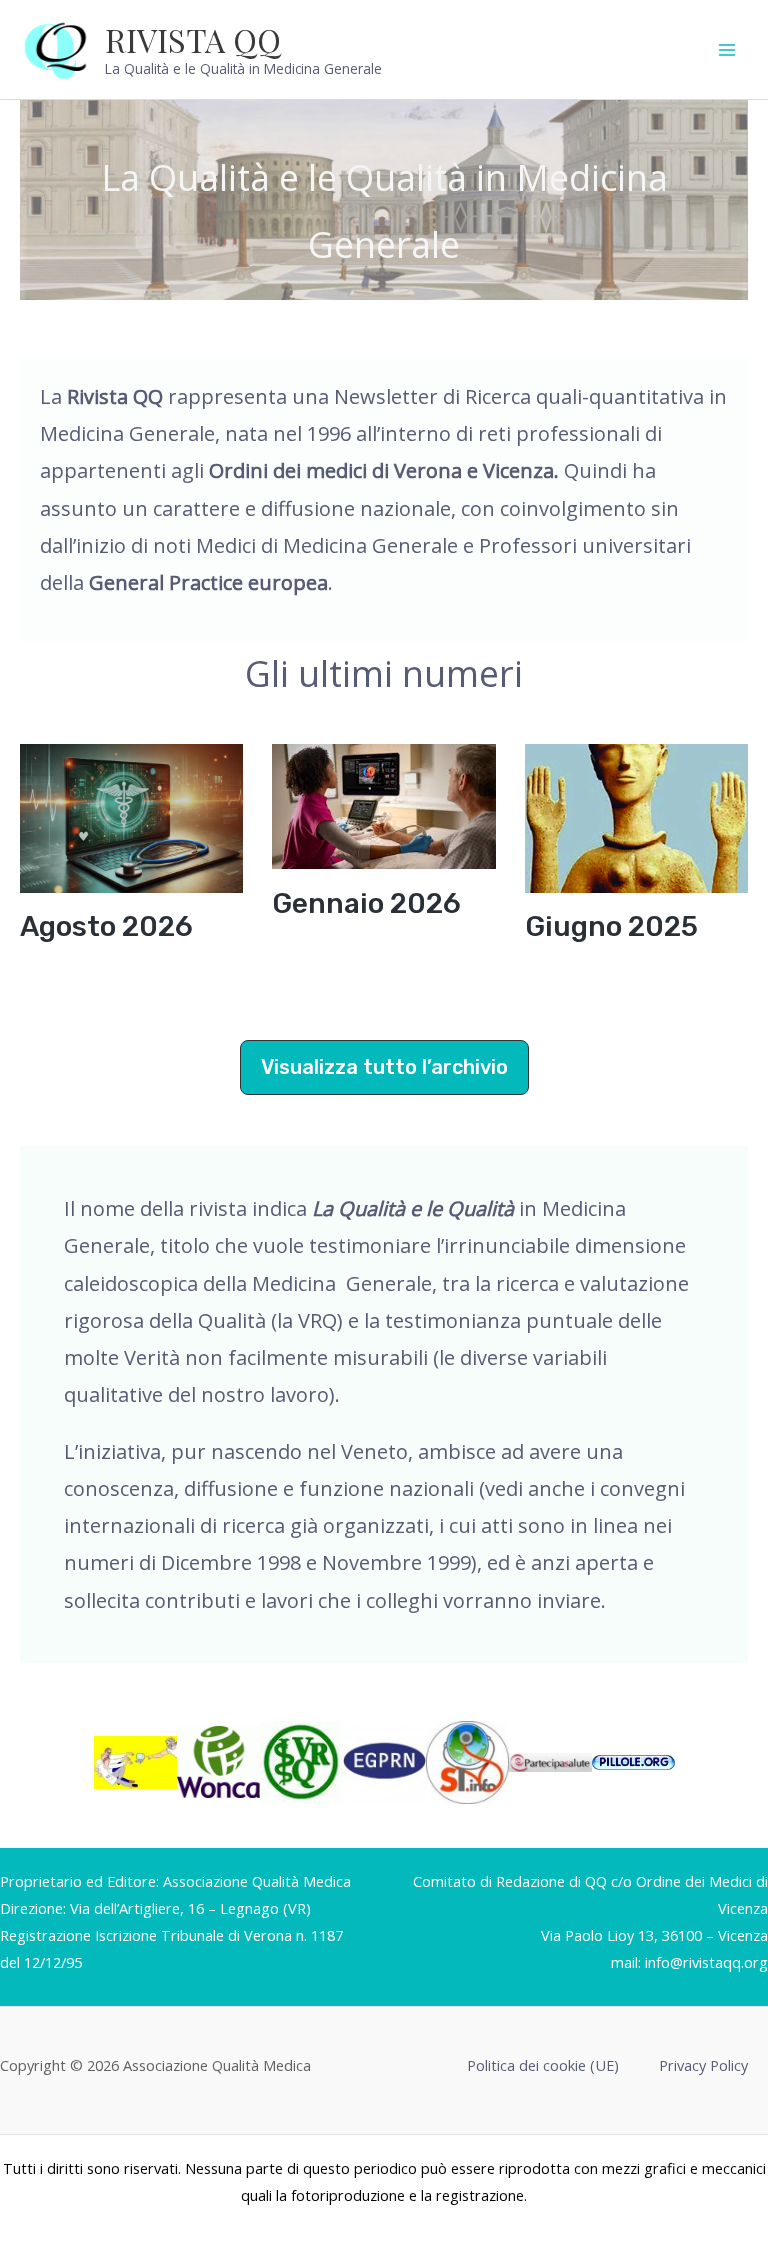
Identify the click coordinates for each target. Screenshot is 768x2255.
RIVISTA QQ (193, 39)
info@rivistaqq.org (706, 1962)
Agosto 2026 (106, 926)
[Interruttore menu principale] (727, 50)
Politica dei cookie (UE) (543, 2065)
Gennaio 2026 (366, 903)
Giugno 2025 (611, 926)
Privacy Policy (703, 2065)
